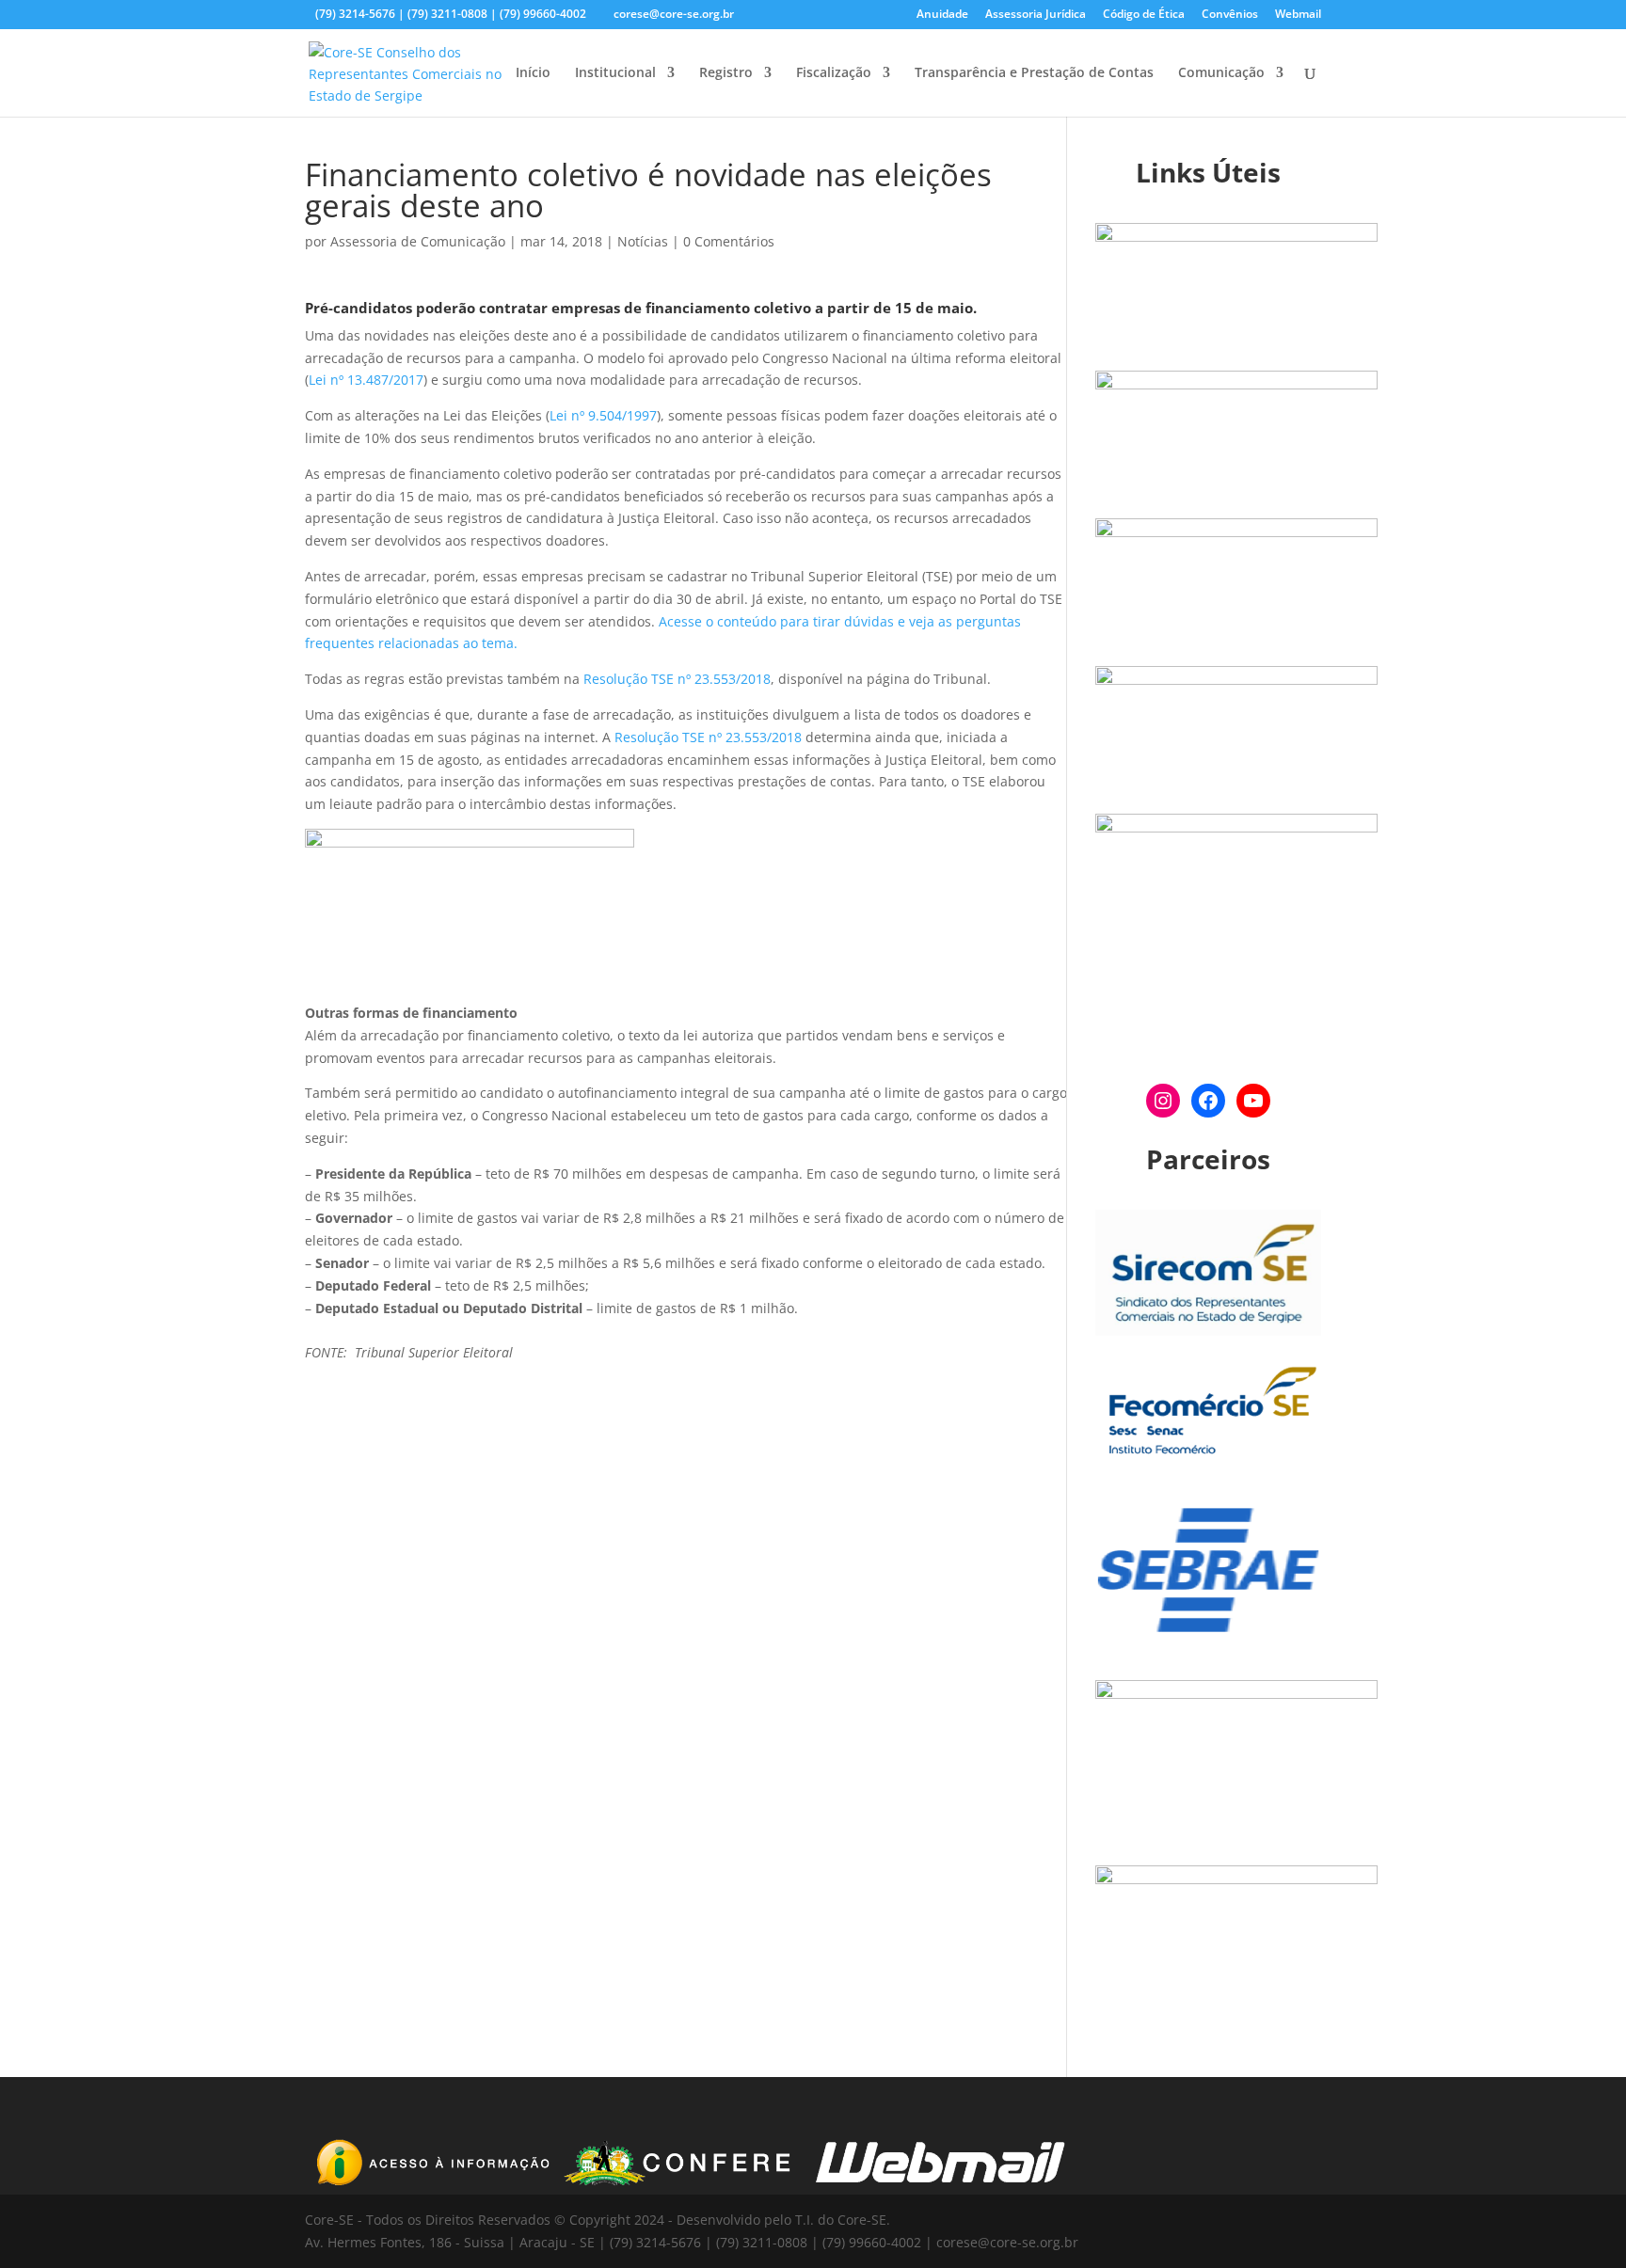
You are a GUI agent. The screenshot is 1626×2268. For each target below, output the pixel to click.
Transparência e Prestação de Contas (1034, 73)
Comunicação (1221, 73)
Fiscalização (834, 73)
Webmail (1298, 15)
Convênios (1230, 15)
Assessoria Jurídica (1036, 15)
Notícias (643, 241)
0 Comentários (729, 241)
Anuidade (942, 15)
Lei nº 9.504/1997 (603, 415)
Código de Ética (1144, 15)
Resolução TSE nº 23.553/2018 (677, 679)
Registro (726, 73)
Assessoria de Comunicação (418, 241)
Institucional (615, 73)
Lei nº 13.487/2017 (366, 380)
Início (533, 73)
